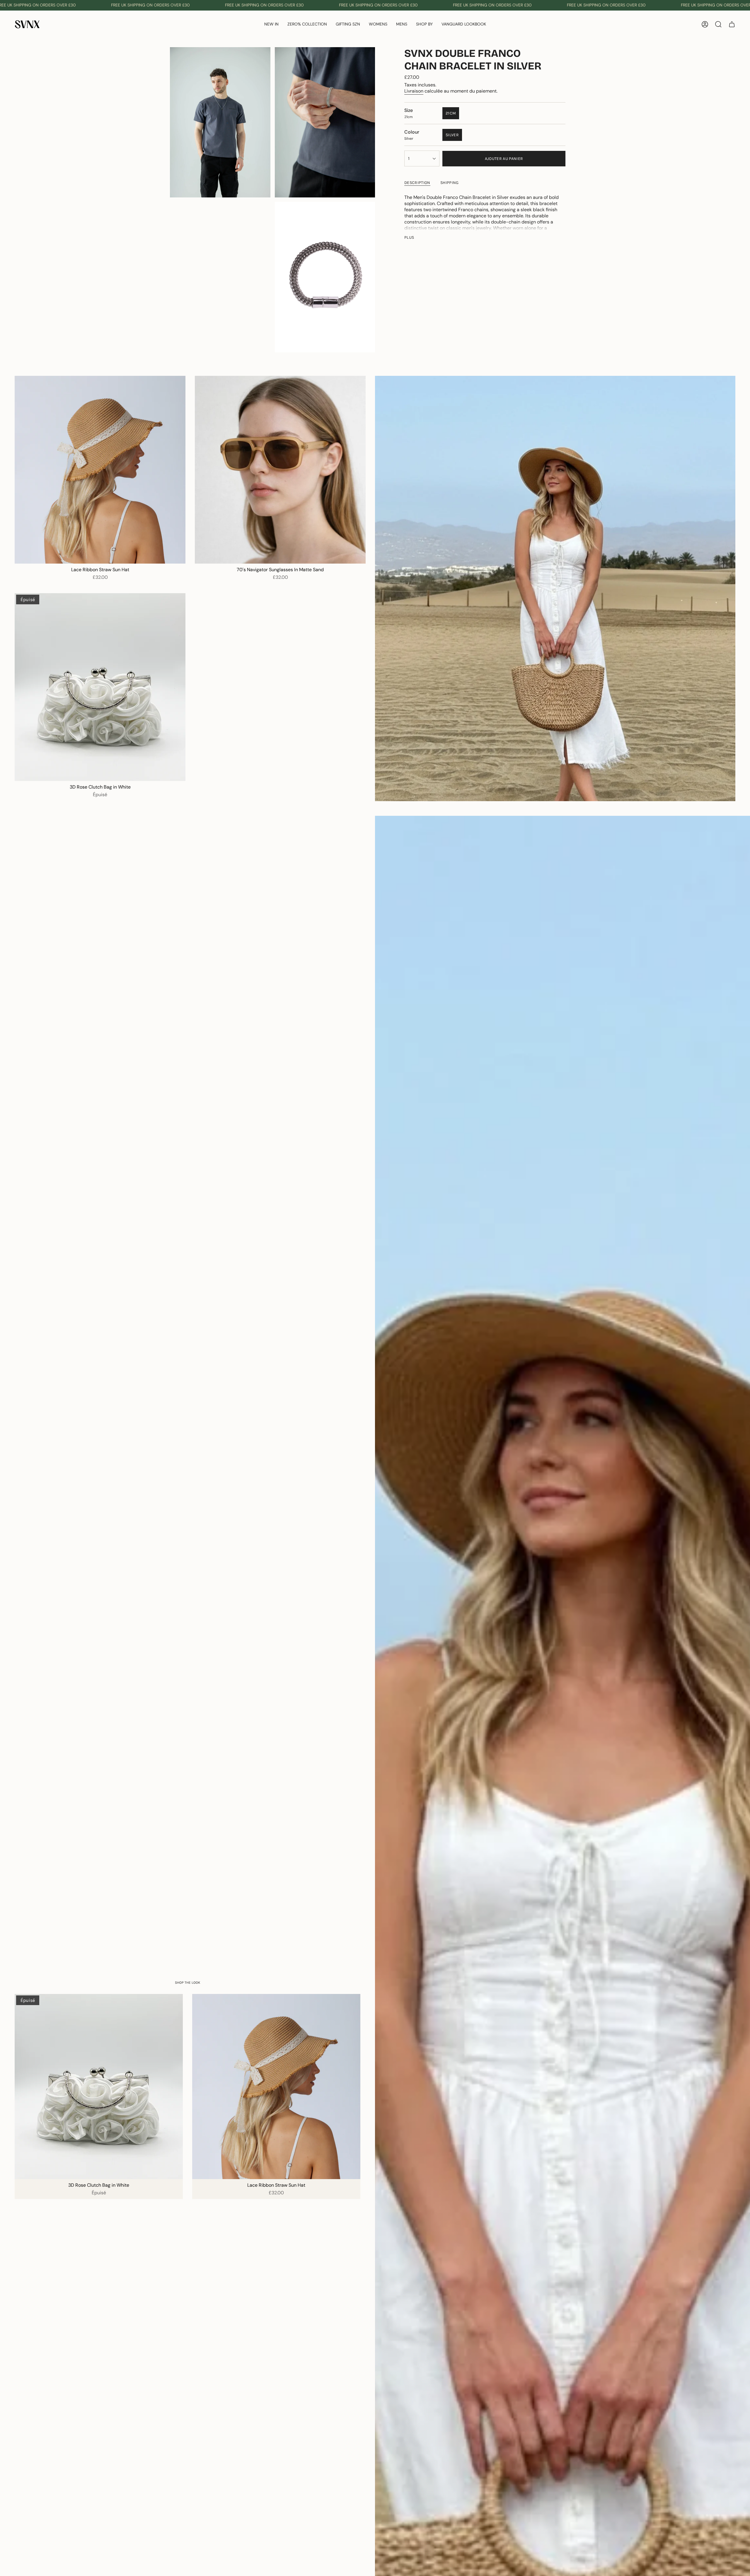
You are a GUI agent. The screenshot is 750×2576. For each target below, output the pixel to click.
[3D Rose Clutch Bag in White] (100, 687)
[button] (307, 24)
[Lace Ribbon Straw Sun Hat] (100, 470)
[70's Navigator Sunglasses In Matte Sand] (280, 470)
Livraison (414, 91)
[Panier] (732, 24)
